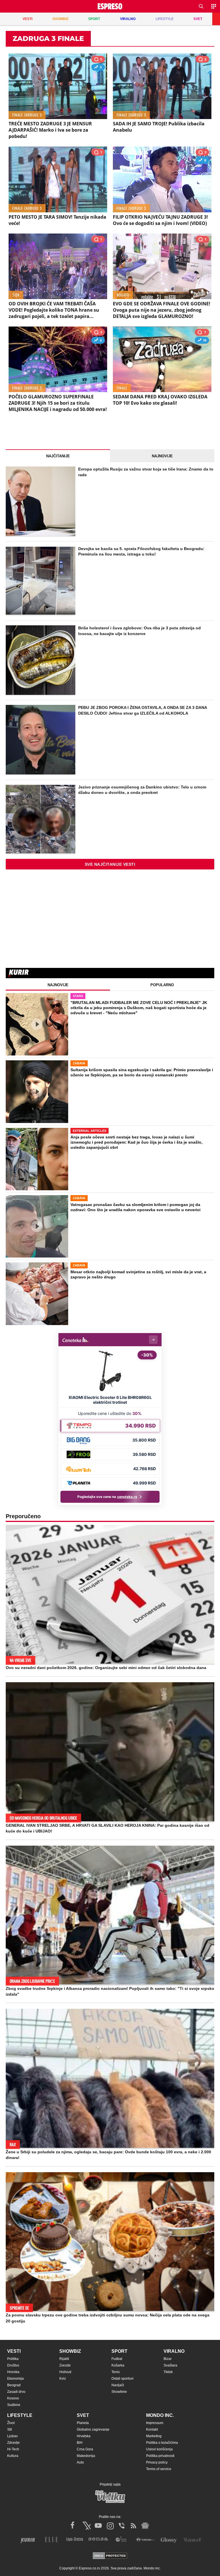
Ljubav (12, 2436)
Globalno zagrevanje (93, 2429)
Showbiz (70, 2351)
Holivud (65, 2372)
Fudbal (117, 2359)
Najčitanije (58, 456)
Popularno (162, 985)
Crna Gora (85, 2449)
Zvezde (65, 2365)
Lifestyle (20, 2415)
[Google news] (145, 2526)
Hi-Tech (13, 2449)
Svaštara (170, 2365)
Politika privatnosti (160, 2456)
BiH (80, 2443)
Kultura (13, 2456)
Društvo (13, 2365)
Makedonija (86, 2456)
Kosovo (13, 2398)
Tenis (116, 2372)
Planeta (83, 2423)
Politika (13, 2359)
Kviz (63, 2379)
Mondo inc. (160, 2415)
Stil (10, 2429)
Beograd (14, 2385)
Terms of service (159, 2469)
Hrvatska (84, 2436)
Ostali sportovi (122, 2379)
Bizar (168, 2359)
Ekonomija (15, 2379)
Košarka (118, 2365)
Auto (80, 2462)
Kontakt (152, 2429)
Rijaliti (64, 2359)
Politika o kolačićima (162, 2443)
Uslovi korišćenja (159, 2449)
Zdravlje (13, 2443)
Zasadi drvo (16, 2392)
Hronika (13, 2372)
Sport (119, 2351)
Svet (83, 2415)
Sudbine (14, 2405)
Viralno (174, 2351)
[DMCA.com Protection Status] (110, 2556)
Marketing (154, 2436)
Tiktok (168, 2372)
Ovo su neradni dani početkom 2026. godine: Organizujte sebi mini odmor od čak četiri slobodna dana (106, 1668)
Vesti (14, 2351)
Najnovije (162, 456)
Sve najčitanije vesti (110, 864)
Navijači (118, 2385)
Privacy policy (157, 2462)
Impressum (155, 2423)
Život (11, 2423)
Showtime (119, 2392)
